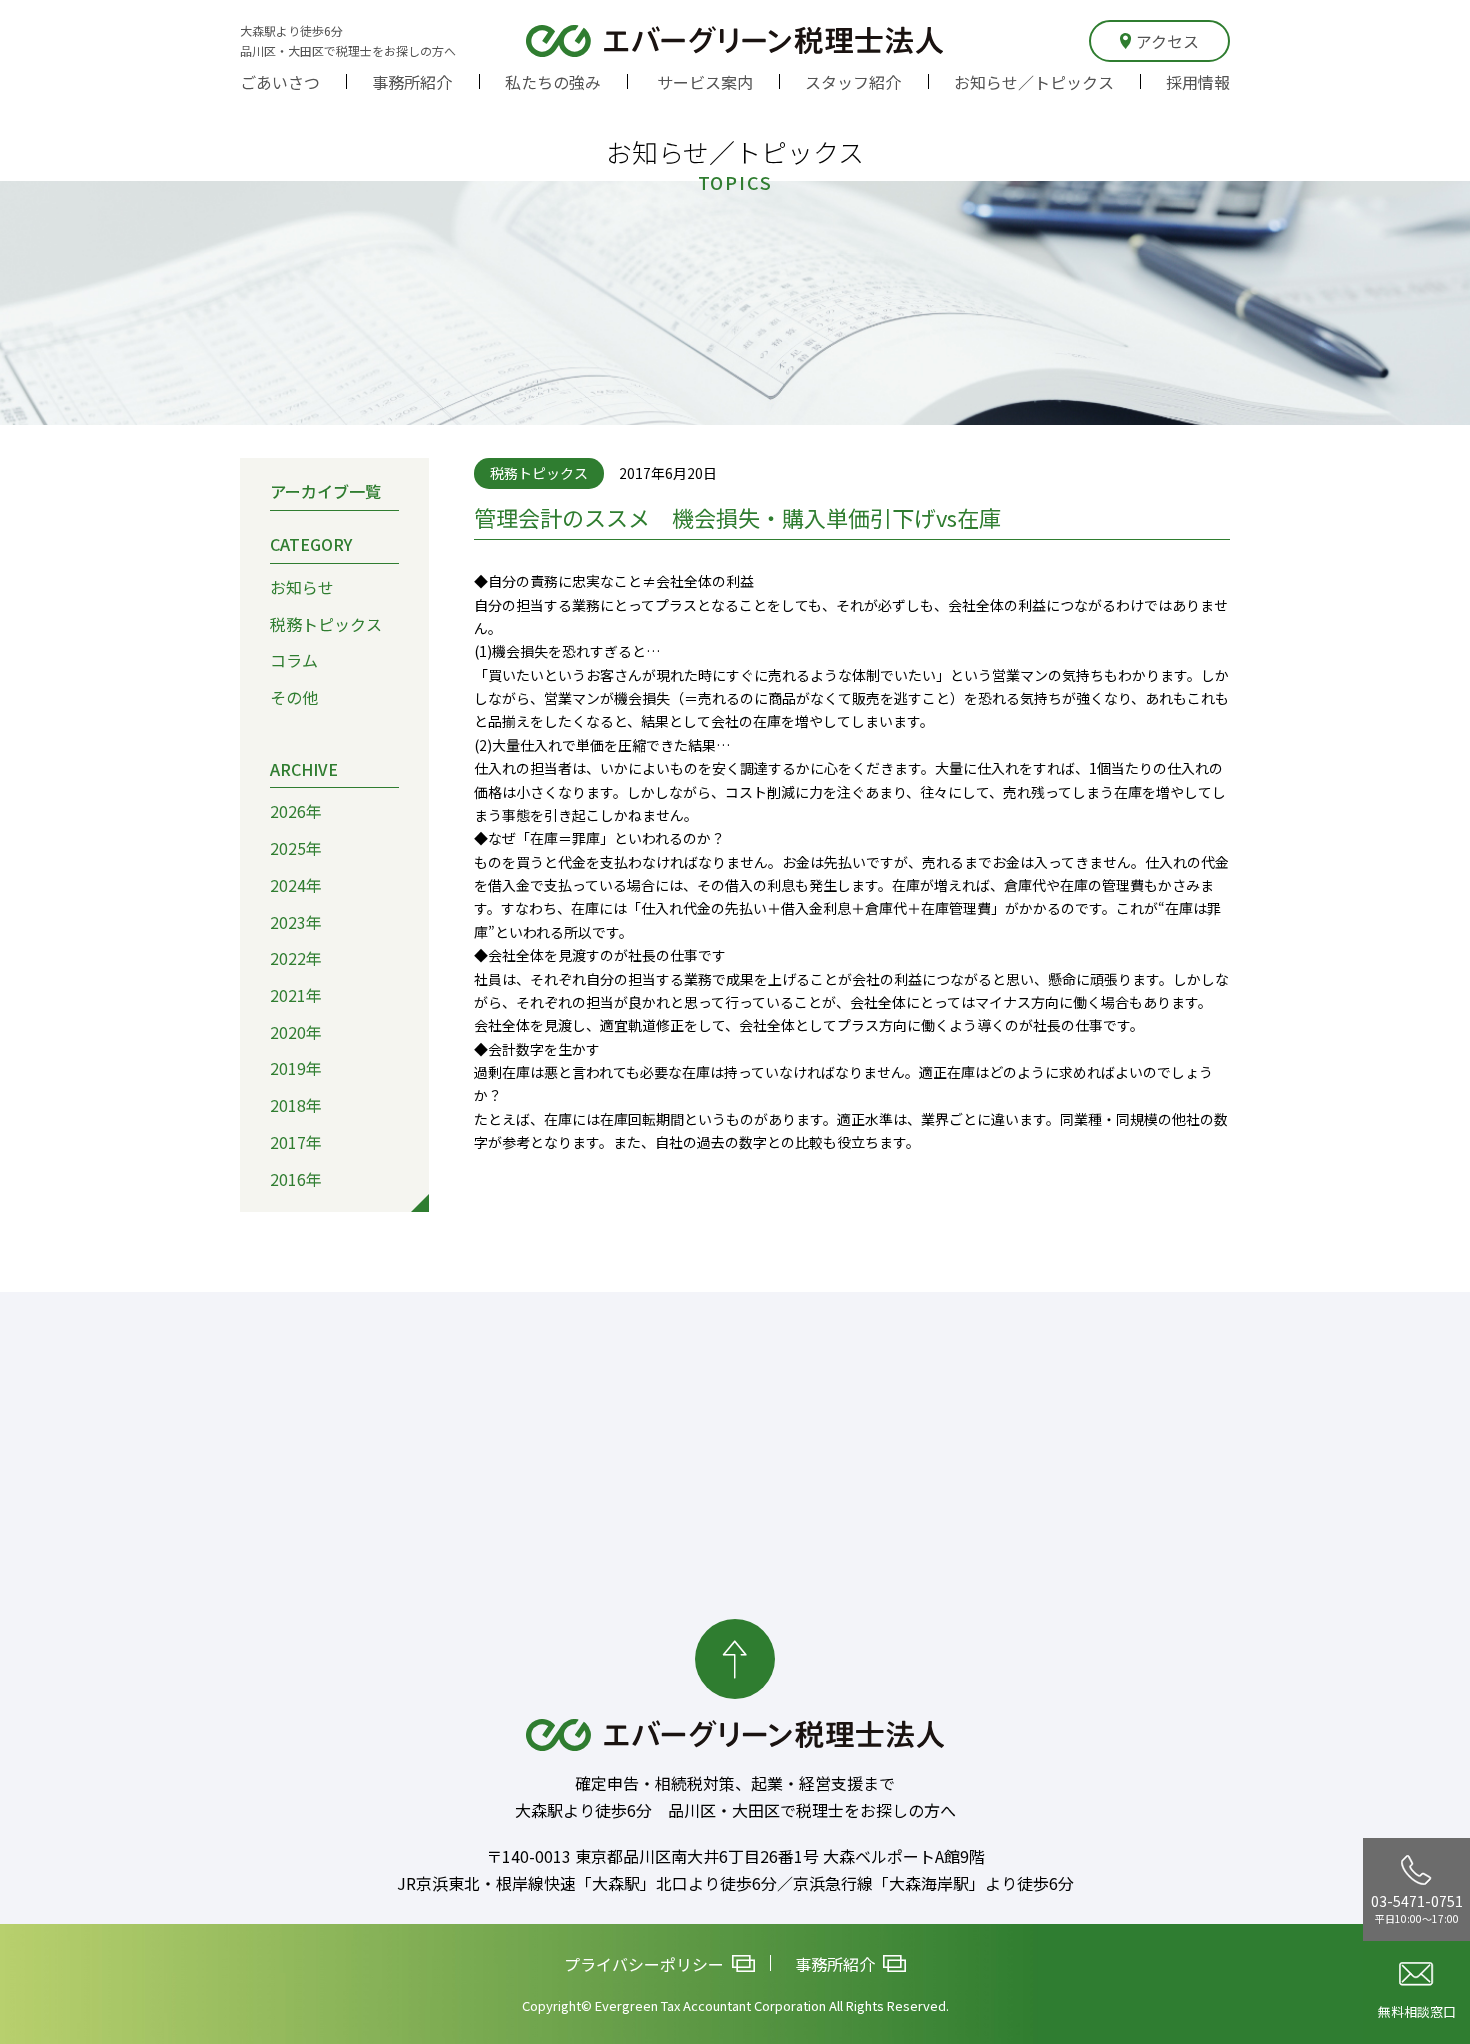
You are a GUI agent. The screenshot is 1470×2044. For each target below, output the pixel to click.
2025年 (296, 848)
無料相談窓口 (1417, 2011)
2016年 (296, 1179)
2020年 (296, 1032)
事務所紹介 (412, 82)
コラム (294, 660)
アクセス (1167, 41)
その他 (294, 697)
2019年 (296, 1068)
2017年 (296, 1142)
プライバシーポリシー (644, 1964)
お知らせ (302, 587)
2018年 (296, 1105)
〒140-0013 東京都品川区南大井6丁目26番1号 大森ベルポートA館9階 (735, 1856)
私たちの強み (553, 82)
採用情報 (1198, 82)
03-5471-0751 (1417, 1908)
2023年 (296, 922)
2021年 (296, 995)
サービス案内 (705, 82)
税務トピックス (326, 624)
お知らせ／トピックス (1034, 82)
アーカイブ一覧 (325, 491)
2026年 (296, 811)
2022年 (296, 958)
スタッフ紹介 (853, 82)
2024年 (296, 885)
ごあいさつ (280, 82)
